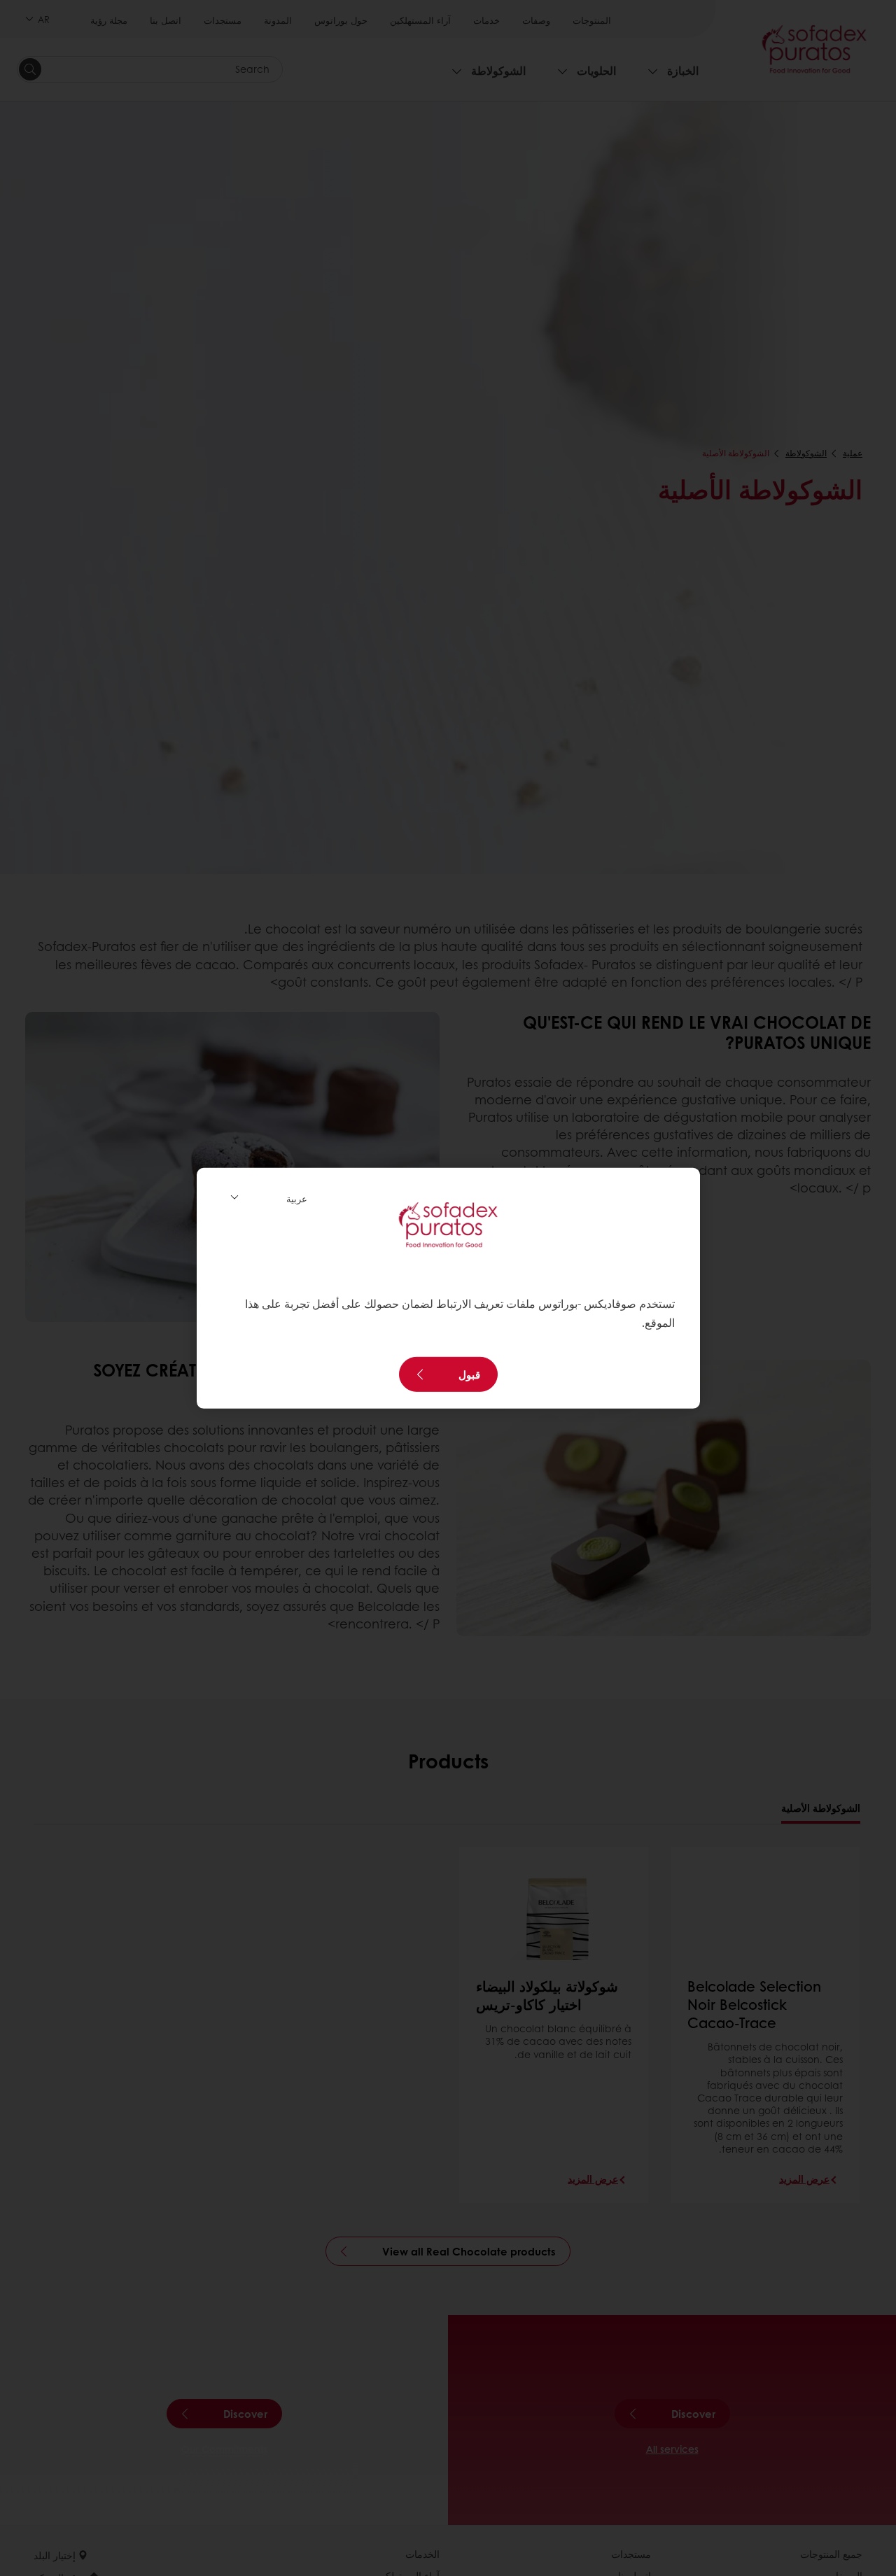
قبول (469, 1374)
